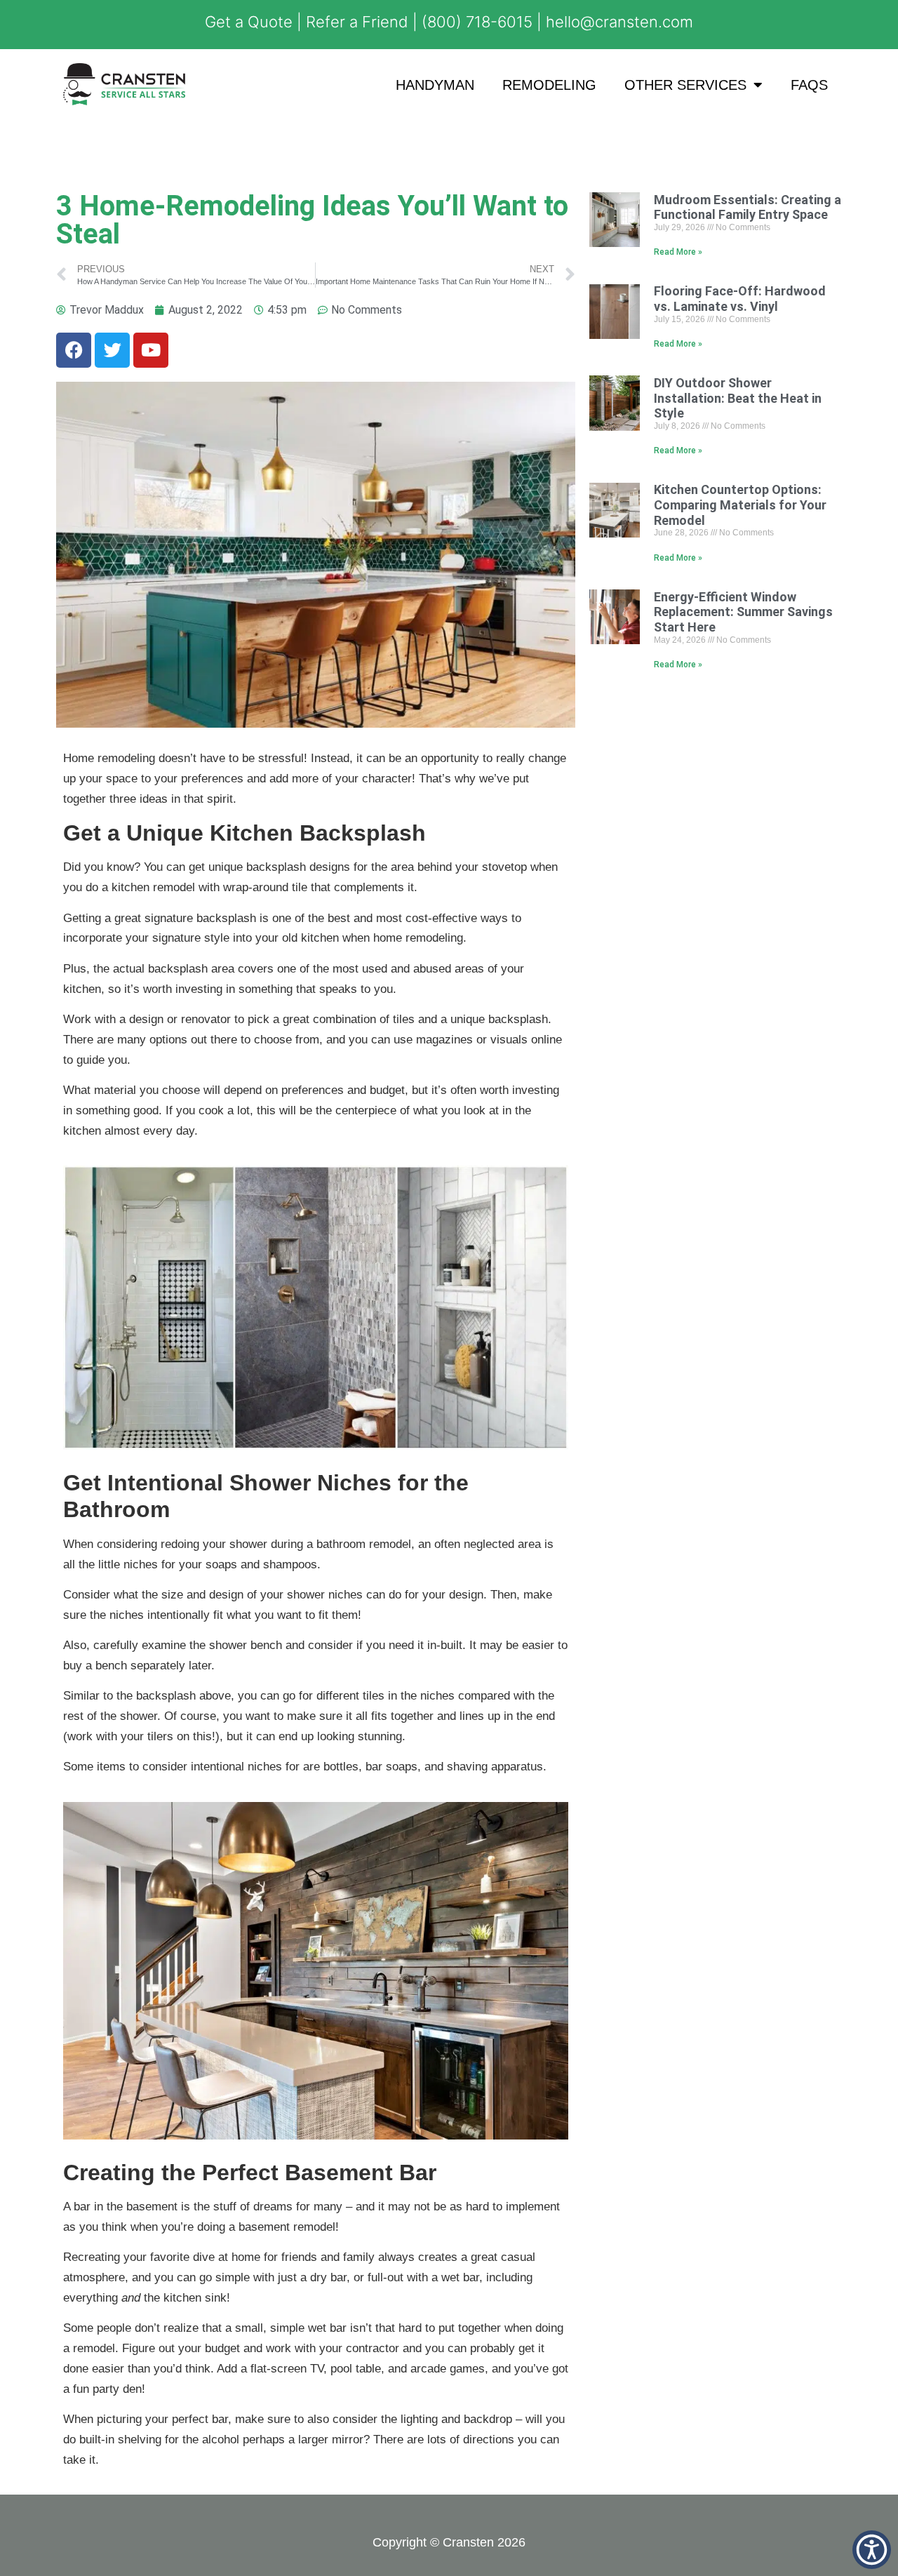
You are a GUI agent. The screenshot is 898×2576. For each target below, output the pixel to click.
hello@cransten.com (619, 22)
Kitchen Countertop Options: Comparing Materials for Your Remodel (740, 505)
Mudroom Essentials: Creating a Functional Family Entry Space (748, 207)
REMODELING (549, 85)
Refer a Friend (357, 22)
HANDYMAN (435, 85)
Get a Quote (249, 22)
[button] (872, 2550)
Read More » (678, 252)
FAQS (809, 85)
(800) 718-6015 (477, 22)
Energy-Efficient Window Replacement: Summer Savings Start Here (743, 612)
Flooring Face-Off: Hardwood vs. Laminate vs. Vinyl (740, 299)
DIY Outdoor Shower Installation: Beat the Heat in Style (738, 398)
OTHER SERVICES (685, 85)
